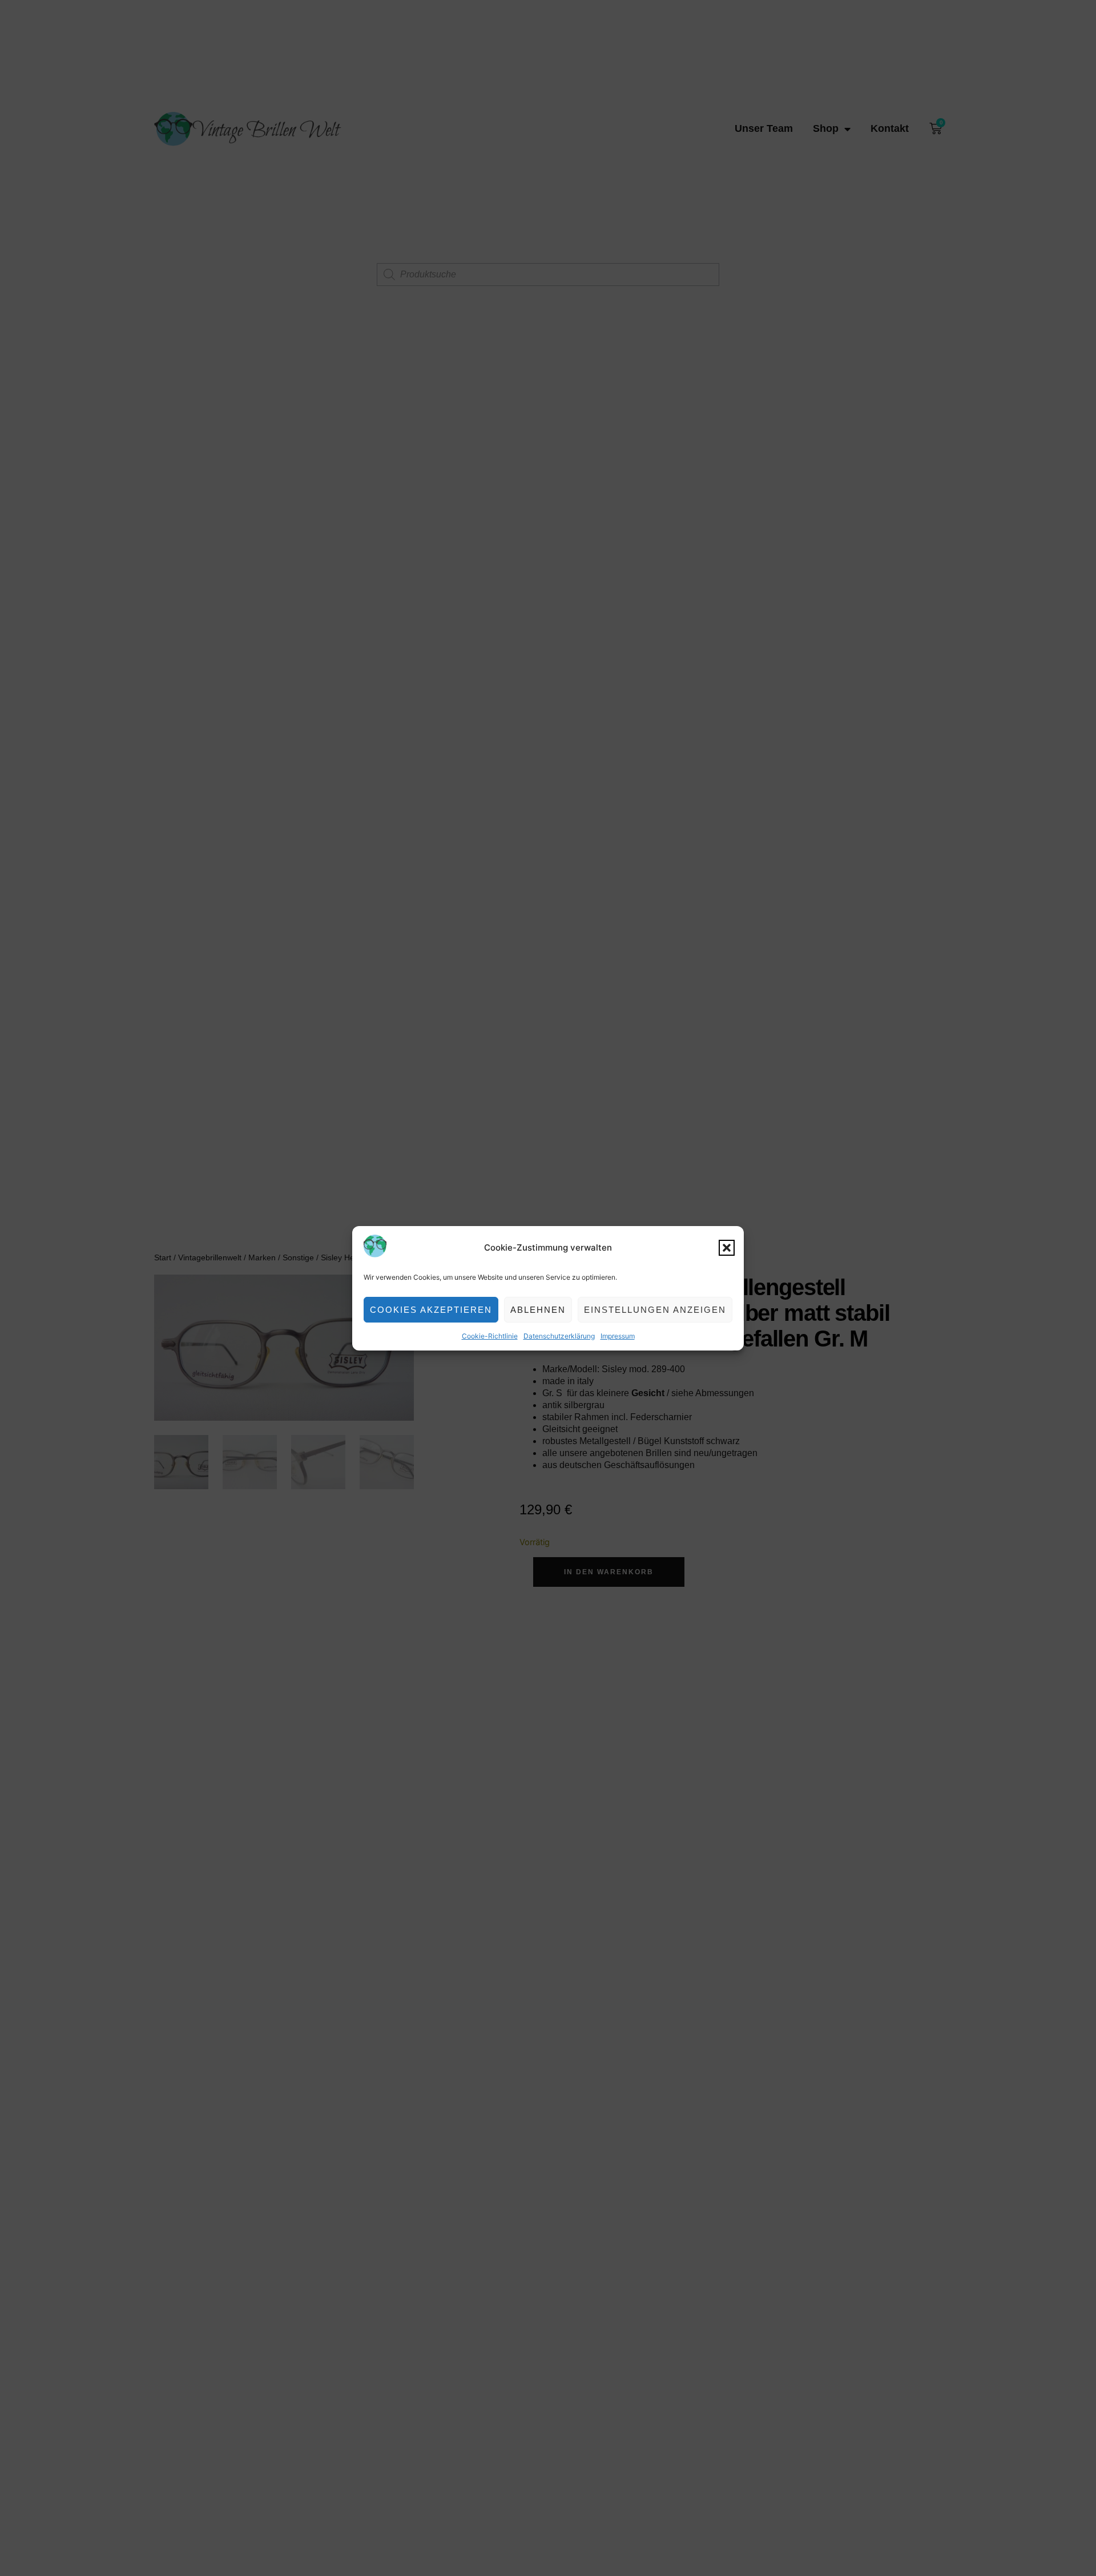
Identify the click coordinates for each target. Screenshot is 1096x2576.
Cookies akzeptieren (431, 1309)
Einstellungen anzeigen (655, 1309)
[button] (727, 1248)
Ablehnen (538, 1309)
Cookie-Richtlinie (490, 1336)
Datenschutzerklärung (559, 1336)
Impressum (618, 1336)
